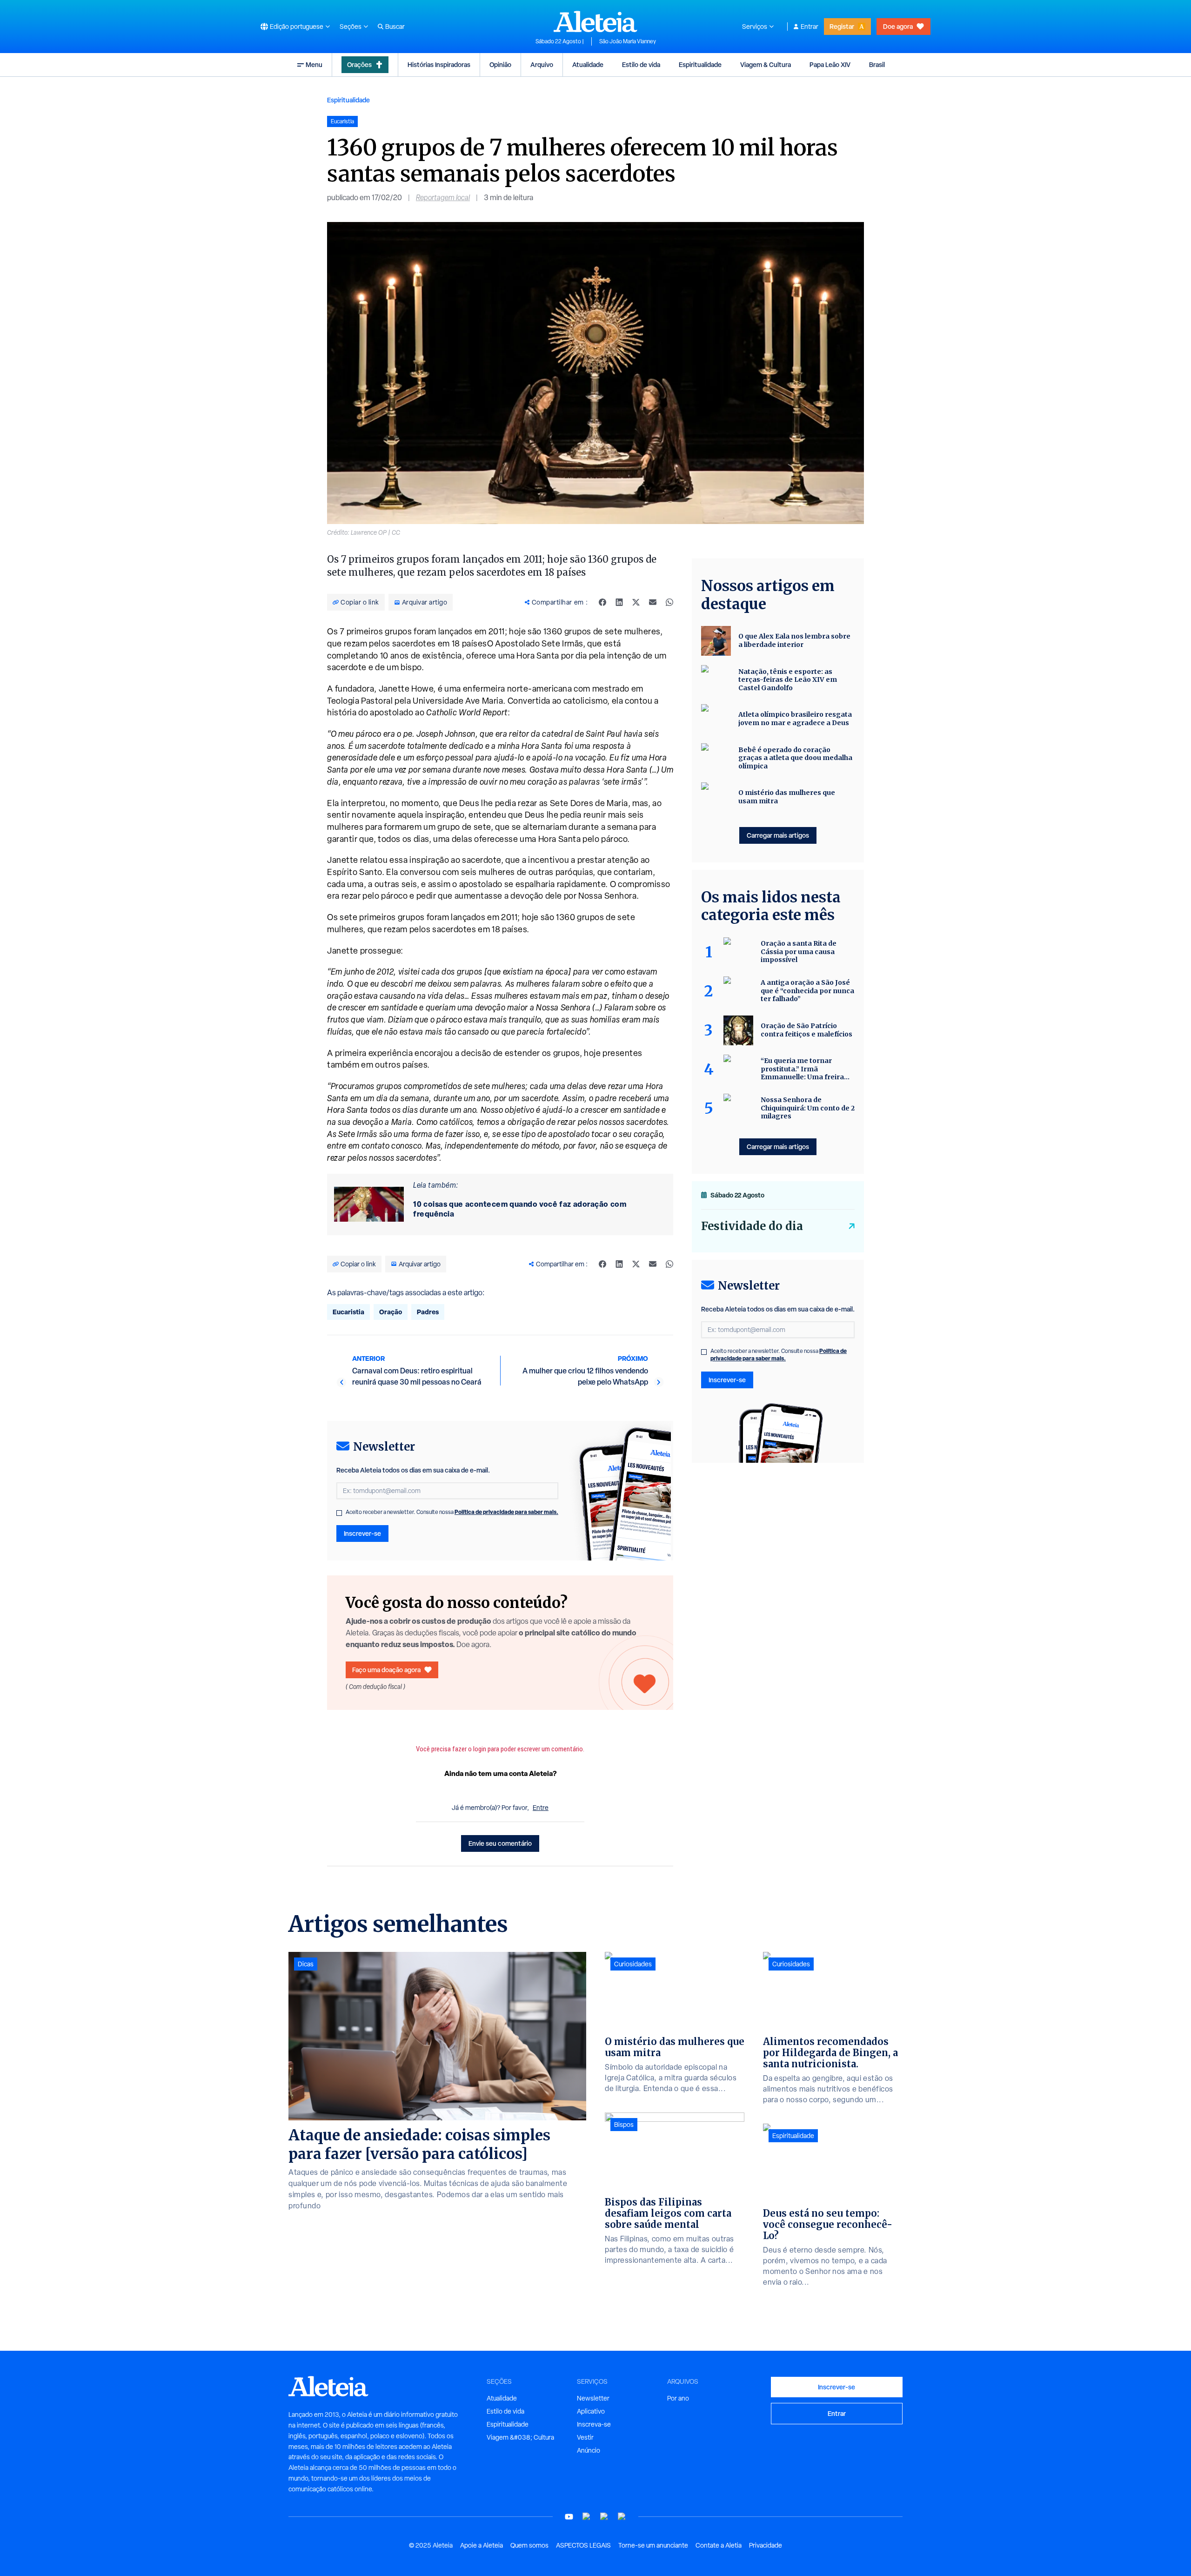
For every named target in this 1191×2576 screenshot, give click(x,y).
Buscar (395, 27)
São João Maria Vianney (628, 41)
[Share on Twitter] (636, 602)
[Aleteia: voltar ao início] (595, 21)
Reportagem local (443, 198)
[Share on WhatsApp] (669, 602)
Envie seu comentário (500, 1843)
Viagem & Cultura (766, 64)
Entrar (810, 27)
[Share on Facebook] (602, 602)
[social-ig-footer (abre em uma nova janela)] (622, 2517)
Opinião (500, 64)
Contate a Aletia (719, 2545)
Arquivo (542, 64)
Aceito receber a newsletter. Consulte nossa (452, 1512)
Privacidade (766, 2545)
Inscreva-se (594, 2424)
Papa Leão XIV (830, 64)
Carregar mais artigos (778, 835)
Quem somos (529, 2545)
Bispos (624, 2125)
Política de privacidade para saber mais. (506, 1512)
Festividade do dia (752, 1226)
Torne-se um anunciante (653, 2545)
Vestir (585, 2437)
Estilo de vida (641, 64)
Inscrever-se (362, 1533)
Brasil (877, 64)
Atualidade (588, 64)
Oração (391, 1312)
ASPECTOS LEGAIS (583, 2545)
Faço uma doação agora (386, 1670)
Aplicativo (591, 2411)
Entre (541, 1808)
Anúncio (589, 2450)
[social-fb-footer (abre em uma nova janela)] (587, 2517)
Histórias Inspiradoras (439, 64)
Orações (359, 64)
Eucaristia (348, 1312)
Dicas (306, 1964)
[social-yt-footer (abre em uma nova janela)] (569, 2517)
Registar (842, 26)
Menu (314, 64)
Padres (428, 1312)
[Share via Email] (653, 602)
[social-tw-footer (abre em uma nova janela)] (604, 2517)
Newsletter (593, 2398)
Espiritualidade (700, 64)
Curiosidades (633, 1964)
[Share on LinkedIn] (619, 602)
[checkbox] (339, 1513)
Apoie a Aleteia (482, 2545)
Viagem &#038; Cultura (520, 2437)
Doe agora (898, 26)
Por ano (678, 2398)
